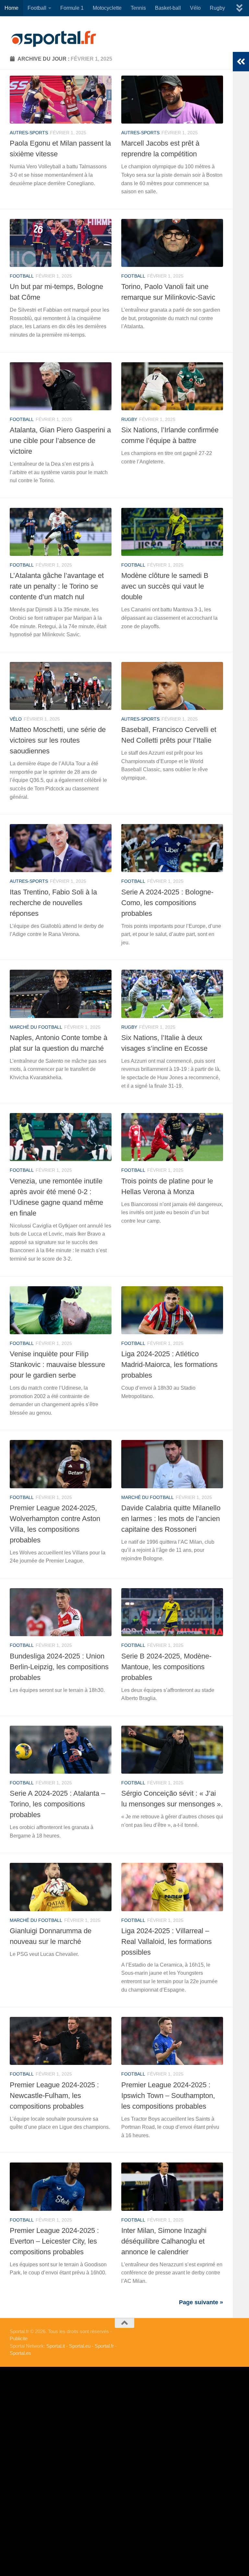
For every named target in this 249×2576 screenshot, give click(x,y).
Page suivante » (201, 2302)
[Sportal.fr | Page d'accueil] (53, 39)
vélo (16, 719)
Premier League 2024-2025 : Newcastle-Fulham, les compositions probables (54, 2096)
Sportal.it (56, 2346)
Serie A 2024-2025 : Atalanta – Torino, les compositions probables (57, 1804)
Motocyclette (107, 8)
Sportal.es (20, 2353)
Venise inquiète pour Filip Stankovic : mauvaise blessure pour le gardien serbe (57, 1365)
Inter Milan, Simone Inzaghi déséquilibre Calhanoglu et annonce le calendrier (164, 2241)
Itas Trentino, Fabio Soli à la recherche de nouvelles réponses (53, 903)
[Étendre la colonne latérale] (241, 62)
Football (37, 8)
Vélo (195, 8)
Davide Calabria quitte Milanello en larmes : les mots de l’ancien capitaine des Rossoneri (171, 1519)
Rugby (217, 8)
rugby (129, 419)
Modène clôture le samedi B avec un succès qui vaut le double (165, 586)
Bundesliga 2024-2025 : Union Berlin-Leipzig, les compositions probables (59, 1667)
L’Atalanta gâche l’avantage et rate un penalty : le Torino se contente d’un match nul (57, 586)
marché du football (36, 1027)
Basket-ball (168, 8)
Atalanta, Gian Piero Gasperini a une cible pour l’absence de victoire (60, 441)
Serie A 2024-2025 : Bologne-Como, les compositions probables (167, 903)
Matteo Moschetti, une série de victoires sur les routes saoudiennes (58, 740)
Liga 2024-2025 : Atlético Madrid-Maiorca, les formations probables (169, 1365)
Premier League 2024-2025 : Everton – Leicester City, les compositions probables (54, 2241)
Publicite (19, 2338)
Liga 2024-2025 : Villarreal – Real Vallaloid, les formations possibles (166, 1941)
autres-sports (29, 133)
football (22, 276)
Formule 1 (72, 8)
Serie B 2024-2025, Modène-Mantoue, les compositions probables (166, 1667)
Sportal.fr (104, 2346)
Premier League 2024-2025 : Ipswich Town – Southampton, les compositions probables (168, 2096)
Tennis (138, 8)
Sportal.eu (80, 2346)
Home (12, 8)
